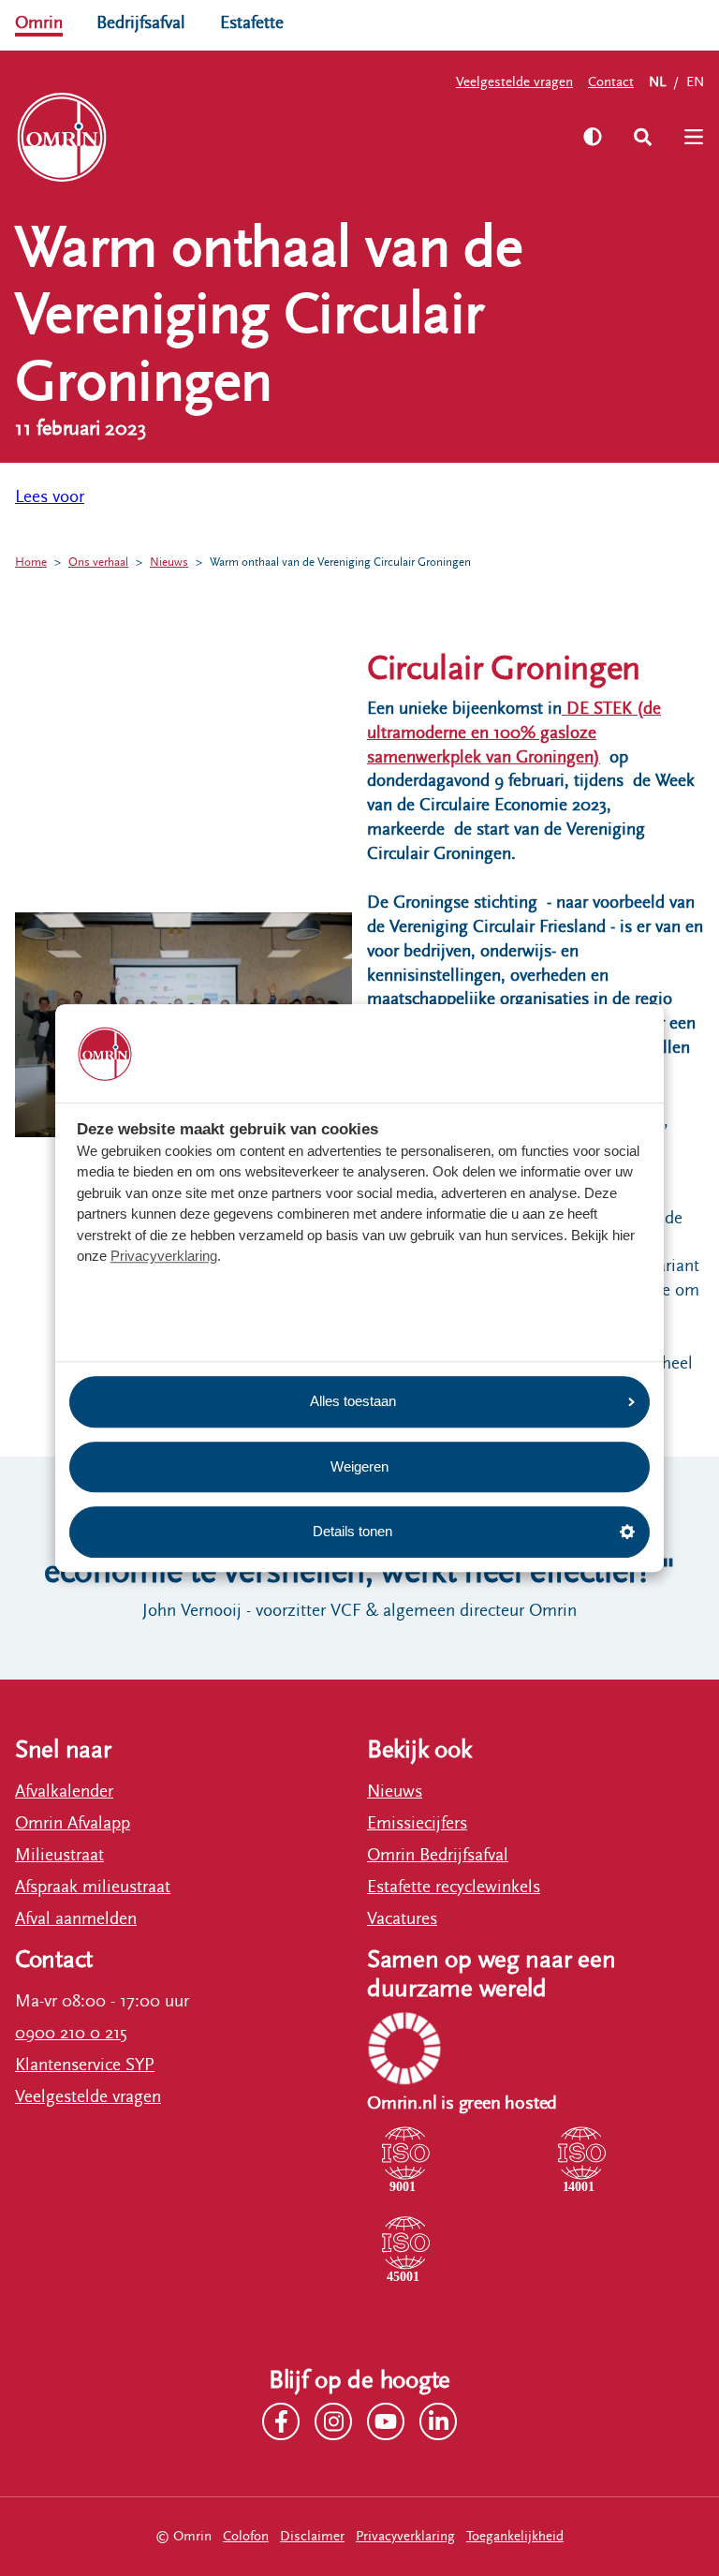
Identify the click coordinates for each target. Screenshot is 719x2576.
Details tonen (352, 1531)
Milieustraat (59, 1855)
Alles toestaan (353, 1401)
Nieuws (169, 563)
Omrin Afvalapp (73, 1823)
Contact (611, 82)
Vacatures (402, 1918)
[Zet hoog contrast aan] (593, 137)
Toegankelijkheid (515, 2536)
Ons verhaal (98, 563)
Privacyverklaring (164, 1257)
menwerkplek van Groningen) (492, 757)
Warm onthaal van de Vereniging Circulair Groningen (340, 563)
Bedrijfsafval (141, 22)
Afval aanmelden (76, 1918)
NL (657, 82)
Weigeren (359, 1466)
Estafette (252, 22)
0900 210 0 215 (71, 2033)
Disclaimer (312, 2536)
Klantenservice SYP (85, 2065)
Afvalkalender (64, 1791)
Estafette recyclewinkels (454, 1887)
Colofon (246, 2536)
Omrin (39, 22)
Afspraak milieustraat (93, 1887)
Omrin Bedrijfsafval (438, 1855)
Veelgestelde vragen (514, 82)
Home (31, 563)
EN (695, 82)
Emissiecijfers (417, 1823)
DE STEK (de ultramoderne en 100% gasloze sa (514, 733)
